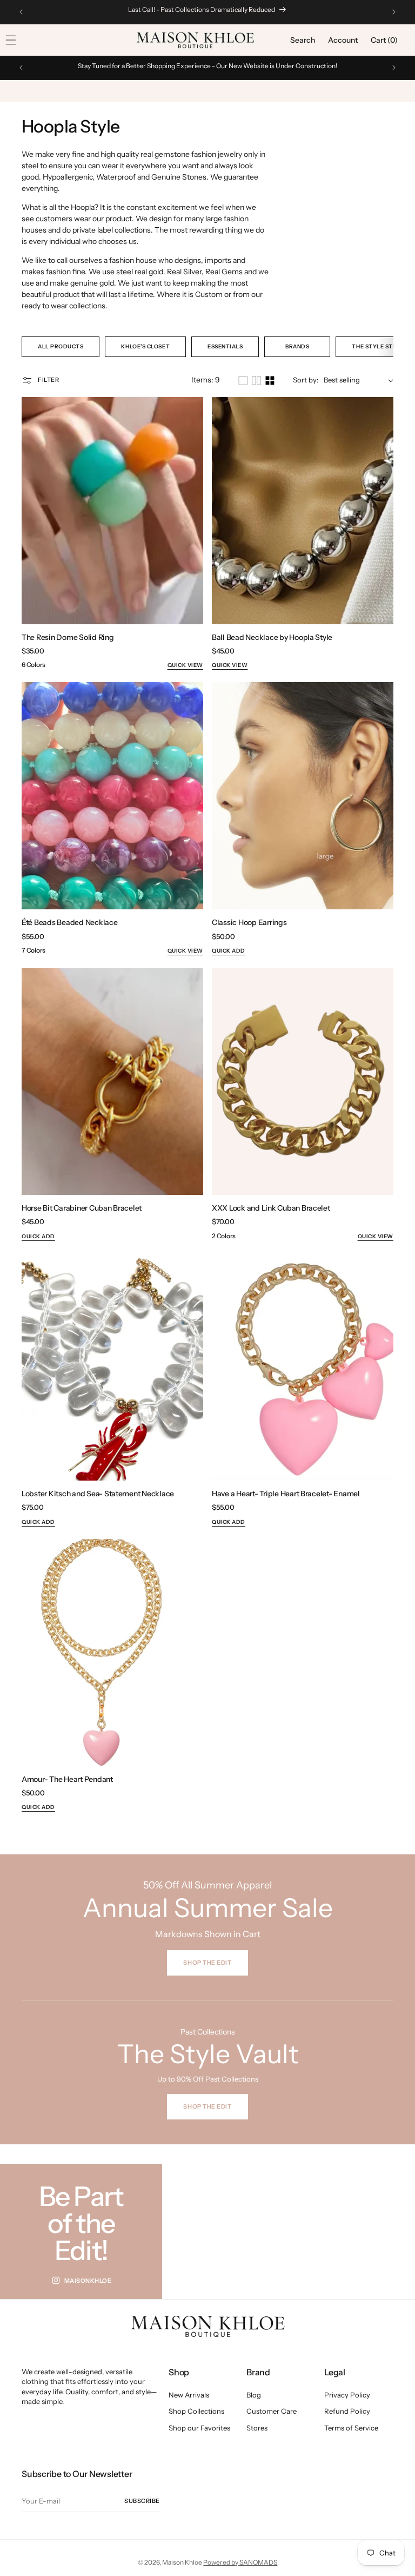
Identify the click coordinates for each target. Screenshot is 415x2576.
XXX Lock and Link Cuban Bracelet (271, 1208)
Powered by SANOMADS (240, 2562)
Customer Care (272, 2411)
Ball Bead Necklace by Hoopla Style (272, 637)
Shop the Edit (207, 2106)
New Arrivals (189, 2395)
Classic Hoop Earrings (249, 922)
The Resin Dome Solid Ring (68, 637)
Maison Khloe (182, 2562)
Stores (257, 2428)
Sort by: (306, 380)
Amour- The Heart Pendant (67, 1779)
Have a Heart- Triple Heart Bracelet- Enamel (286, 1494)
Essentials (225, 346)
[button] (303, 40)
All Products (61, 346)
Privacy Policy (347, 2395)
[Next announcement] (394, 12)
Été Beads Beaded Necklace (70, 922)
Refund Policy (347, 2411)
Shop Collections (196, 2411)
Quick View (185, 665)
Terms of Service (351, 2428)
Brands (297, 346)
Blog (254, 2395)
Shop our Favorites (199, 2428)
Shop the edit (207, 1963)
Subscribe (142, 2501)
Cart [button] (384, 40)
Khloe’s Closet (145, 346)
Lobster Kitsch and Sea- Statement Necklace (98, 1494)
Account (343, 40)
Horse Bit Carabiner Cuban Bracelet (82, 1208)
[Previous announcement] (21, 12)
